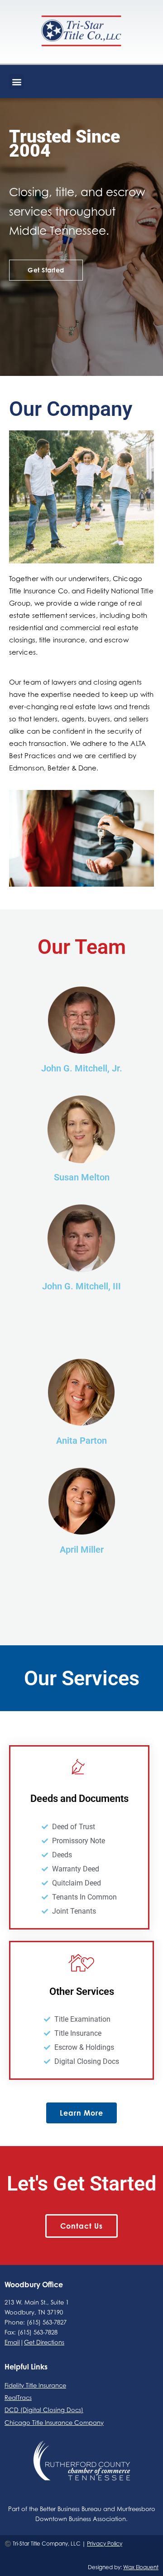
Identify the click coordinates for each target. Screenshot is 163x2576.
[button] (17, 81)
